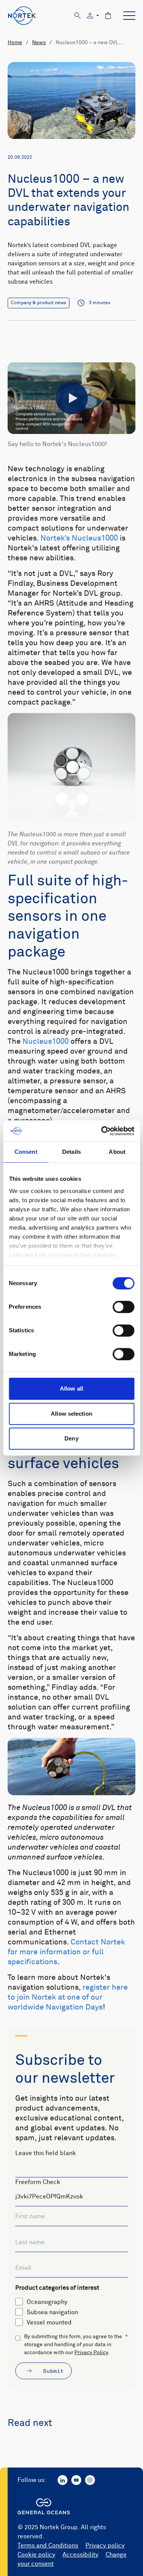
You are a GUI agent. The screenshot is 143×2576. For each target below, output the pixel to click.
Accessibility (80, 2555)
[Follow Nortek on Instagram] (90, 2480)
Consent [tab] (26, 1152)
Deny (71, 1438)
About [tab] (117, 1152)
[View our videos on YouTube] (76, 2480)
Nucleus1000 (46, 1042)
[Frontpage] (22, 16)
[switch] (123, 1307)
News (39, 43)
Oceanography (47, 2302)
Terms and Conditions (48, 2546)
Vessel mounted (49, 2322)
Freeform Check (38, 2182)
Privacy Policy (91, 2353)
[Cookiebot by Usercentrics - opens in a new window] (102, 1131)
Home (15, 43)
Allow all (71, 1388)
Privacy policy (105, 2546)
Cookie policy (36, 2555)
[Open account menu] (93, 16)
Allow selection (71, 1414)
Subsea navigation (52, 2312)
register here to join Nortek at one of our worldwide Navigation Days (68, 1997)
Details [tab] (71, 1152)
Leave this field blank (46, 2153)
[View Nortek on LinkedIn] (63, 2480)
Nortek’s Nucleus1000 (79, 538)
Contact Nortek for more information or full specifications (66, 1952)
